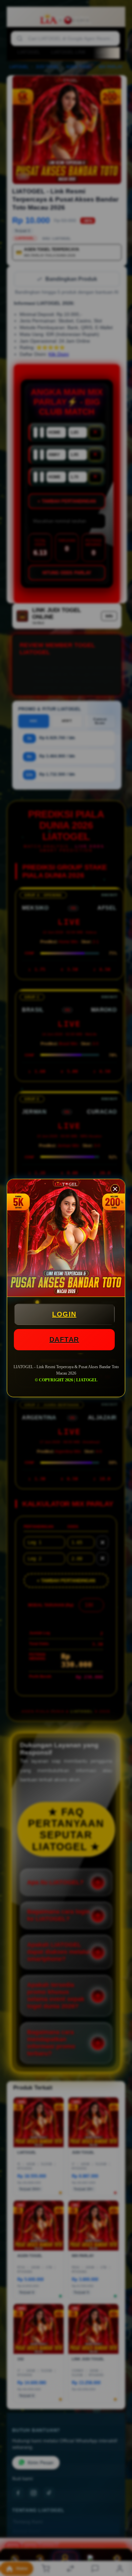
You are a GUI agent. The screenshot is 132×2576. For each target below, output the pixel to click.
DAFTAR (64, 1339)
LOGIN (64, 1314)
